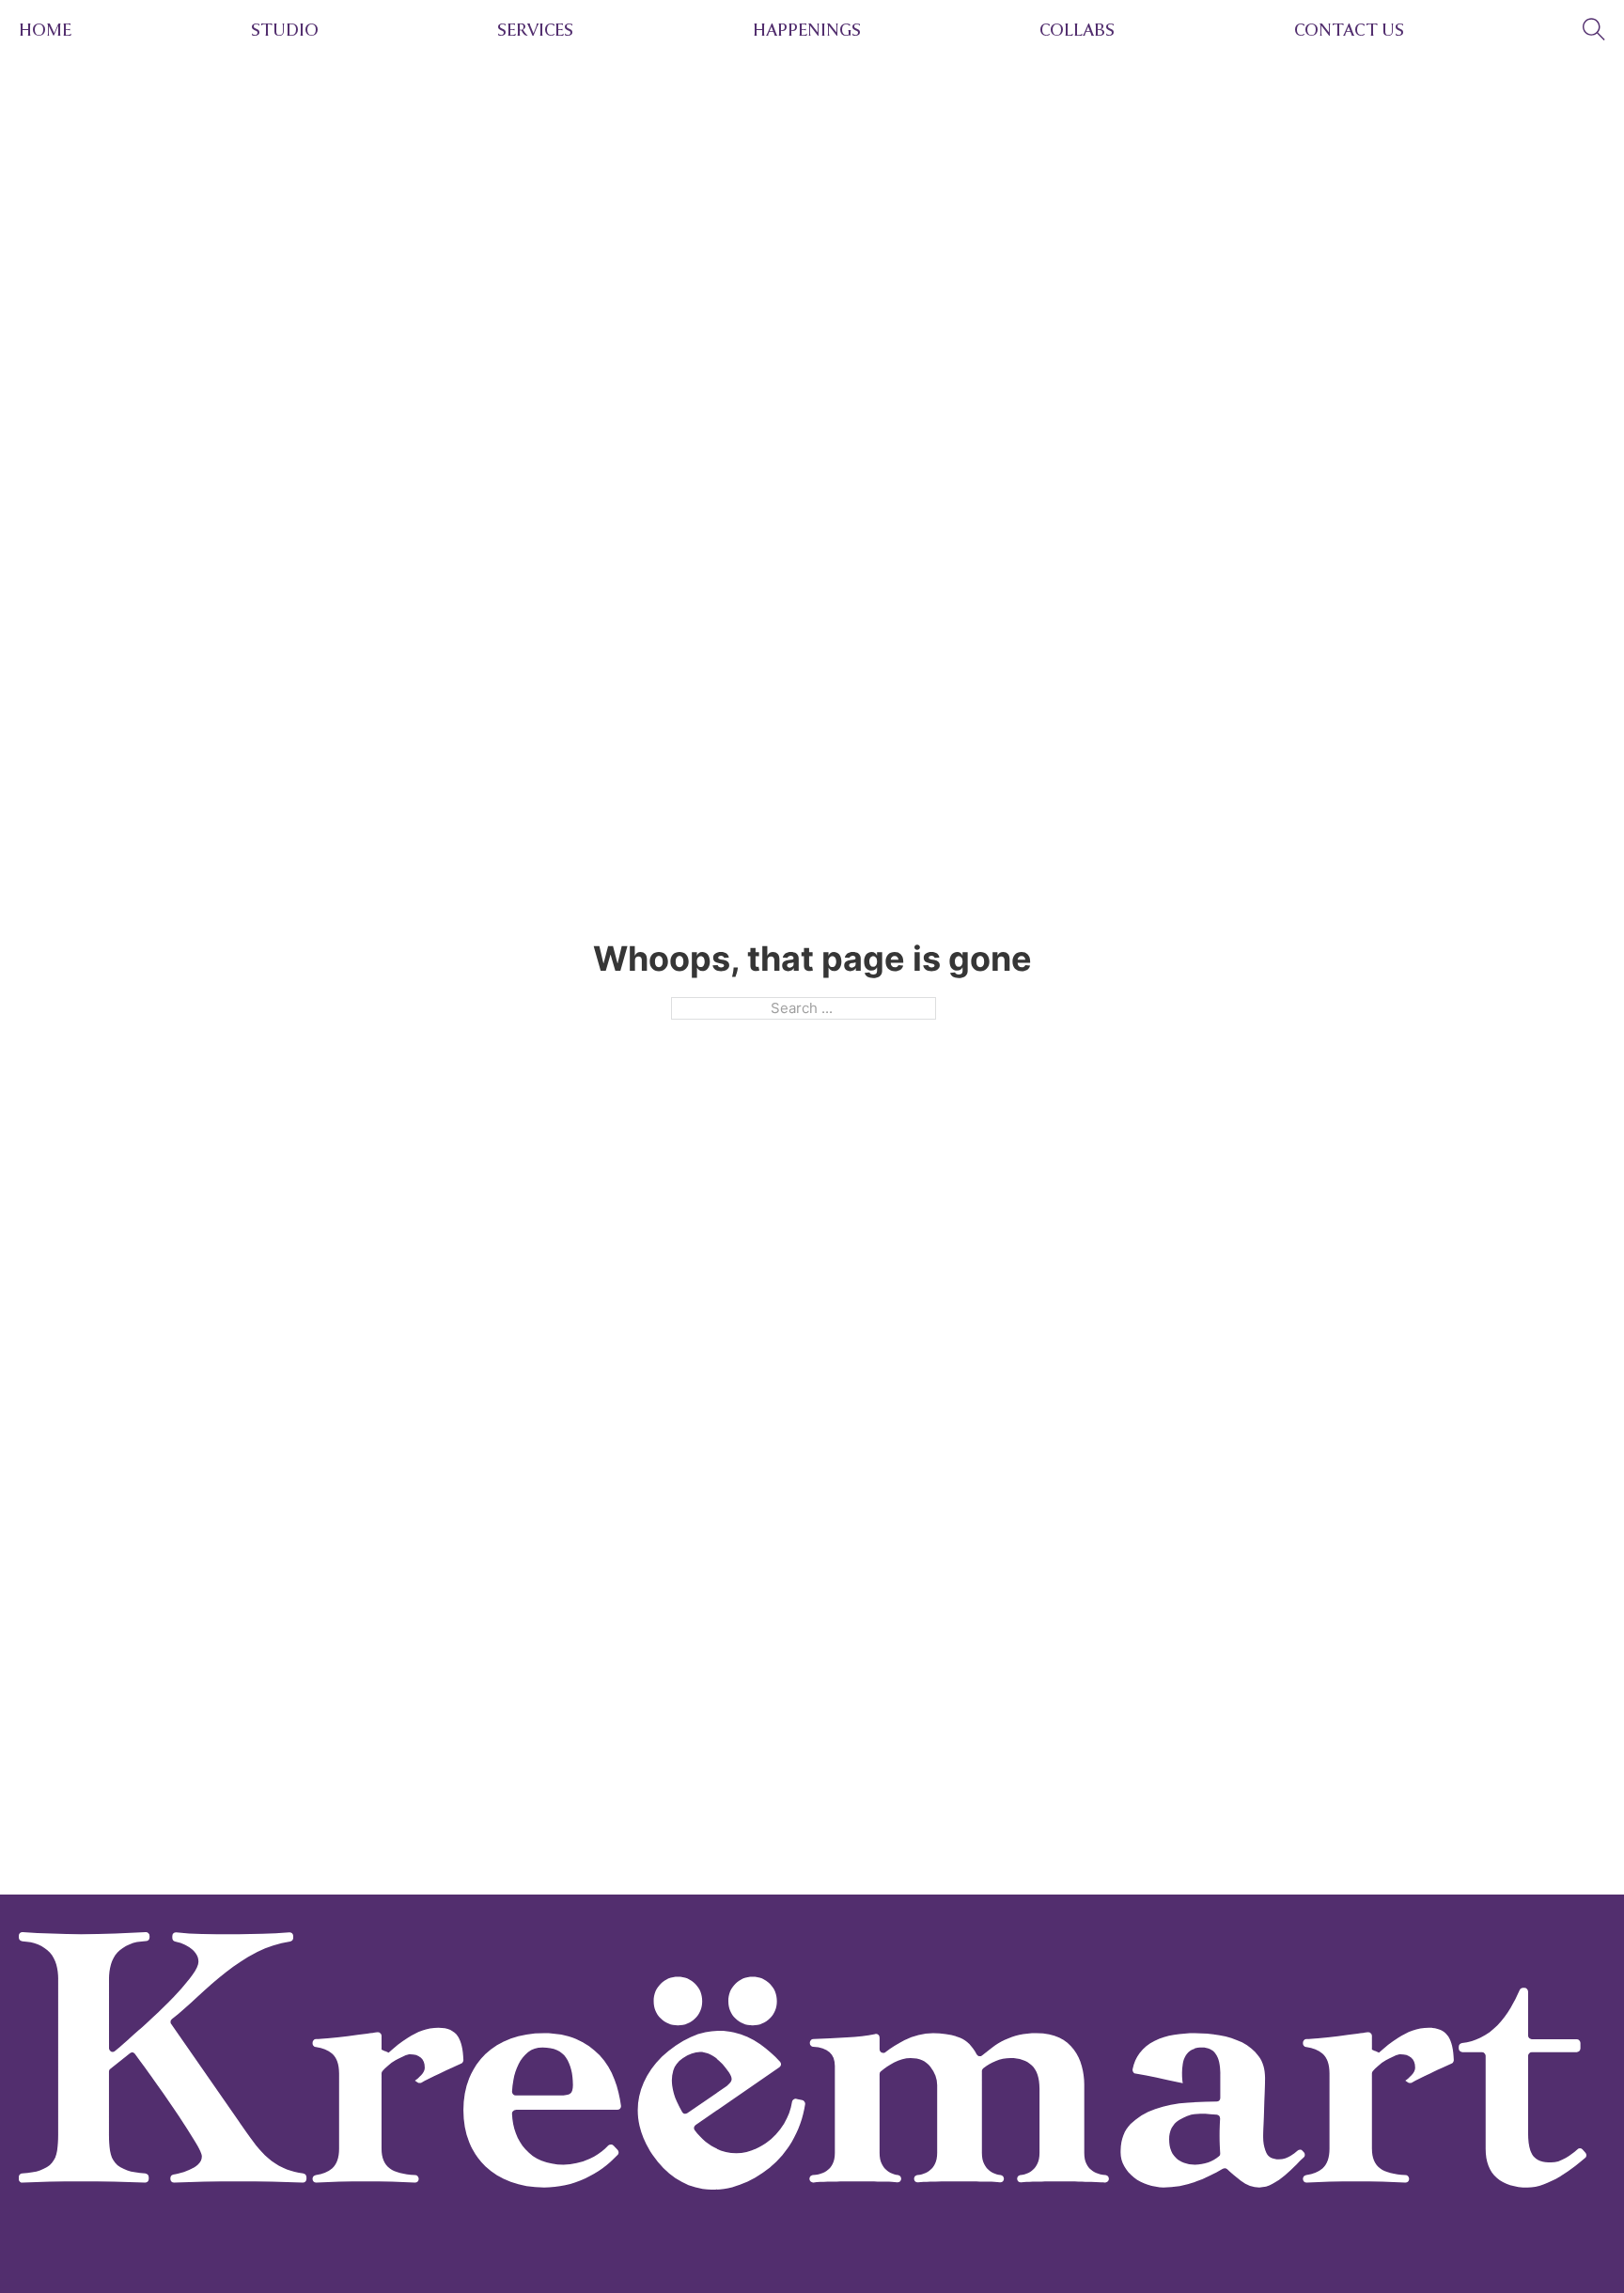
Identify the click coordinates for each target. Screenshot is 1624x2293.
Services (535, 30)
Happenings (807, 30)
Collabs (1077, 30)
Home (45, 30)
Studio (285, 30)
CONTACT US (1349, 30)
